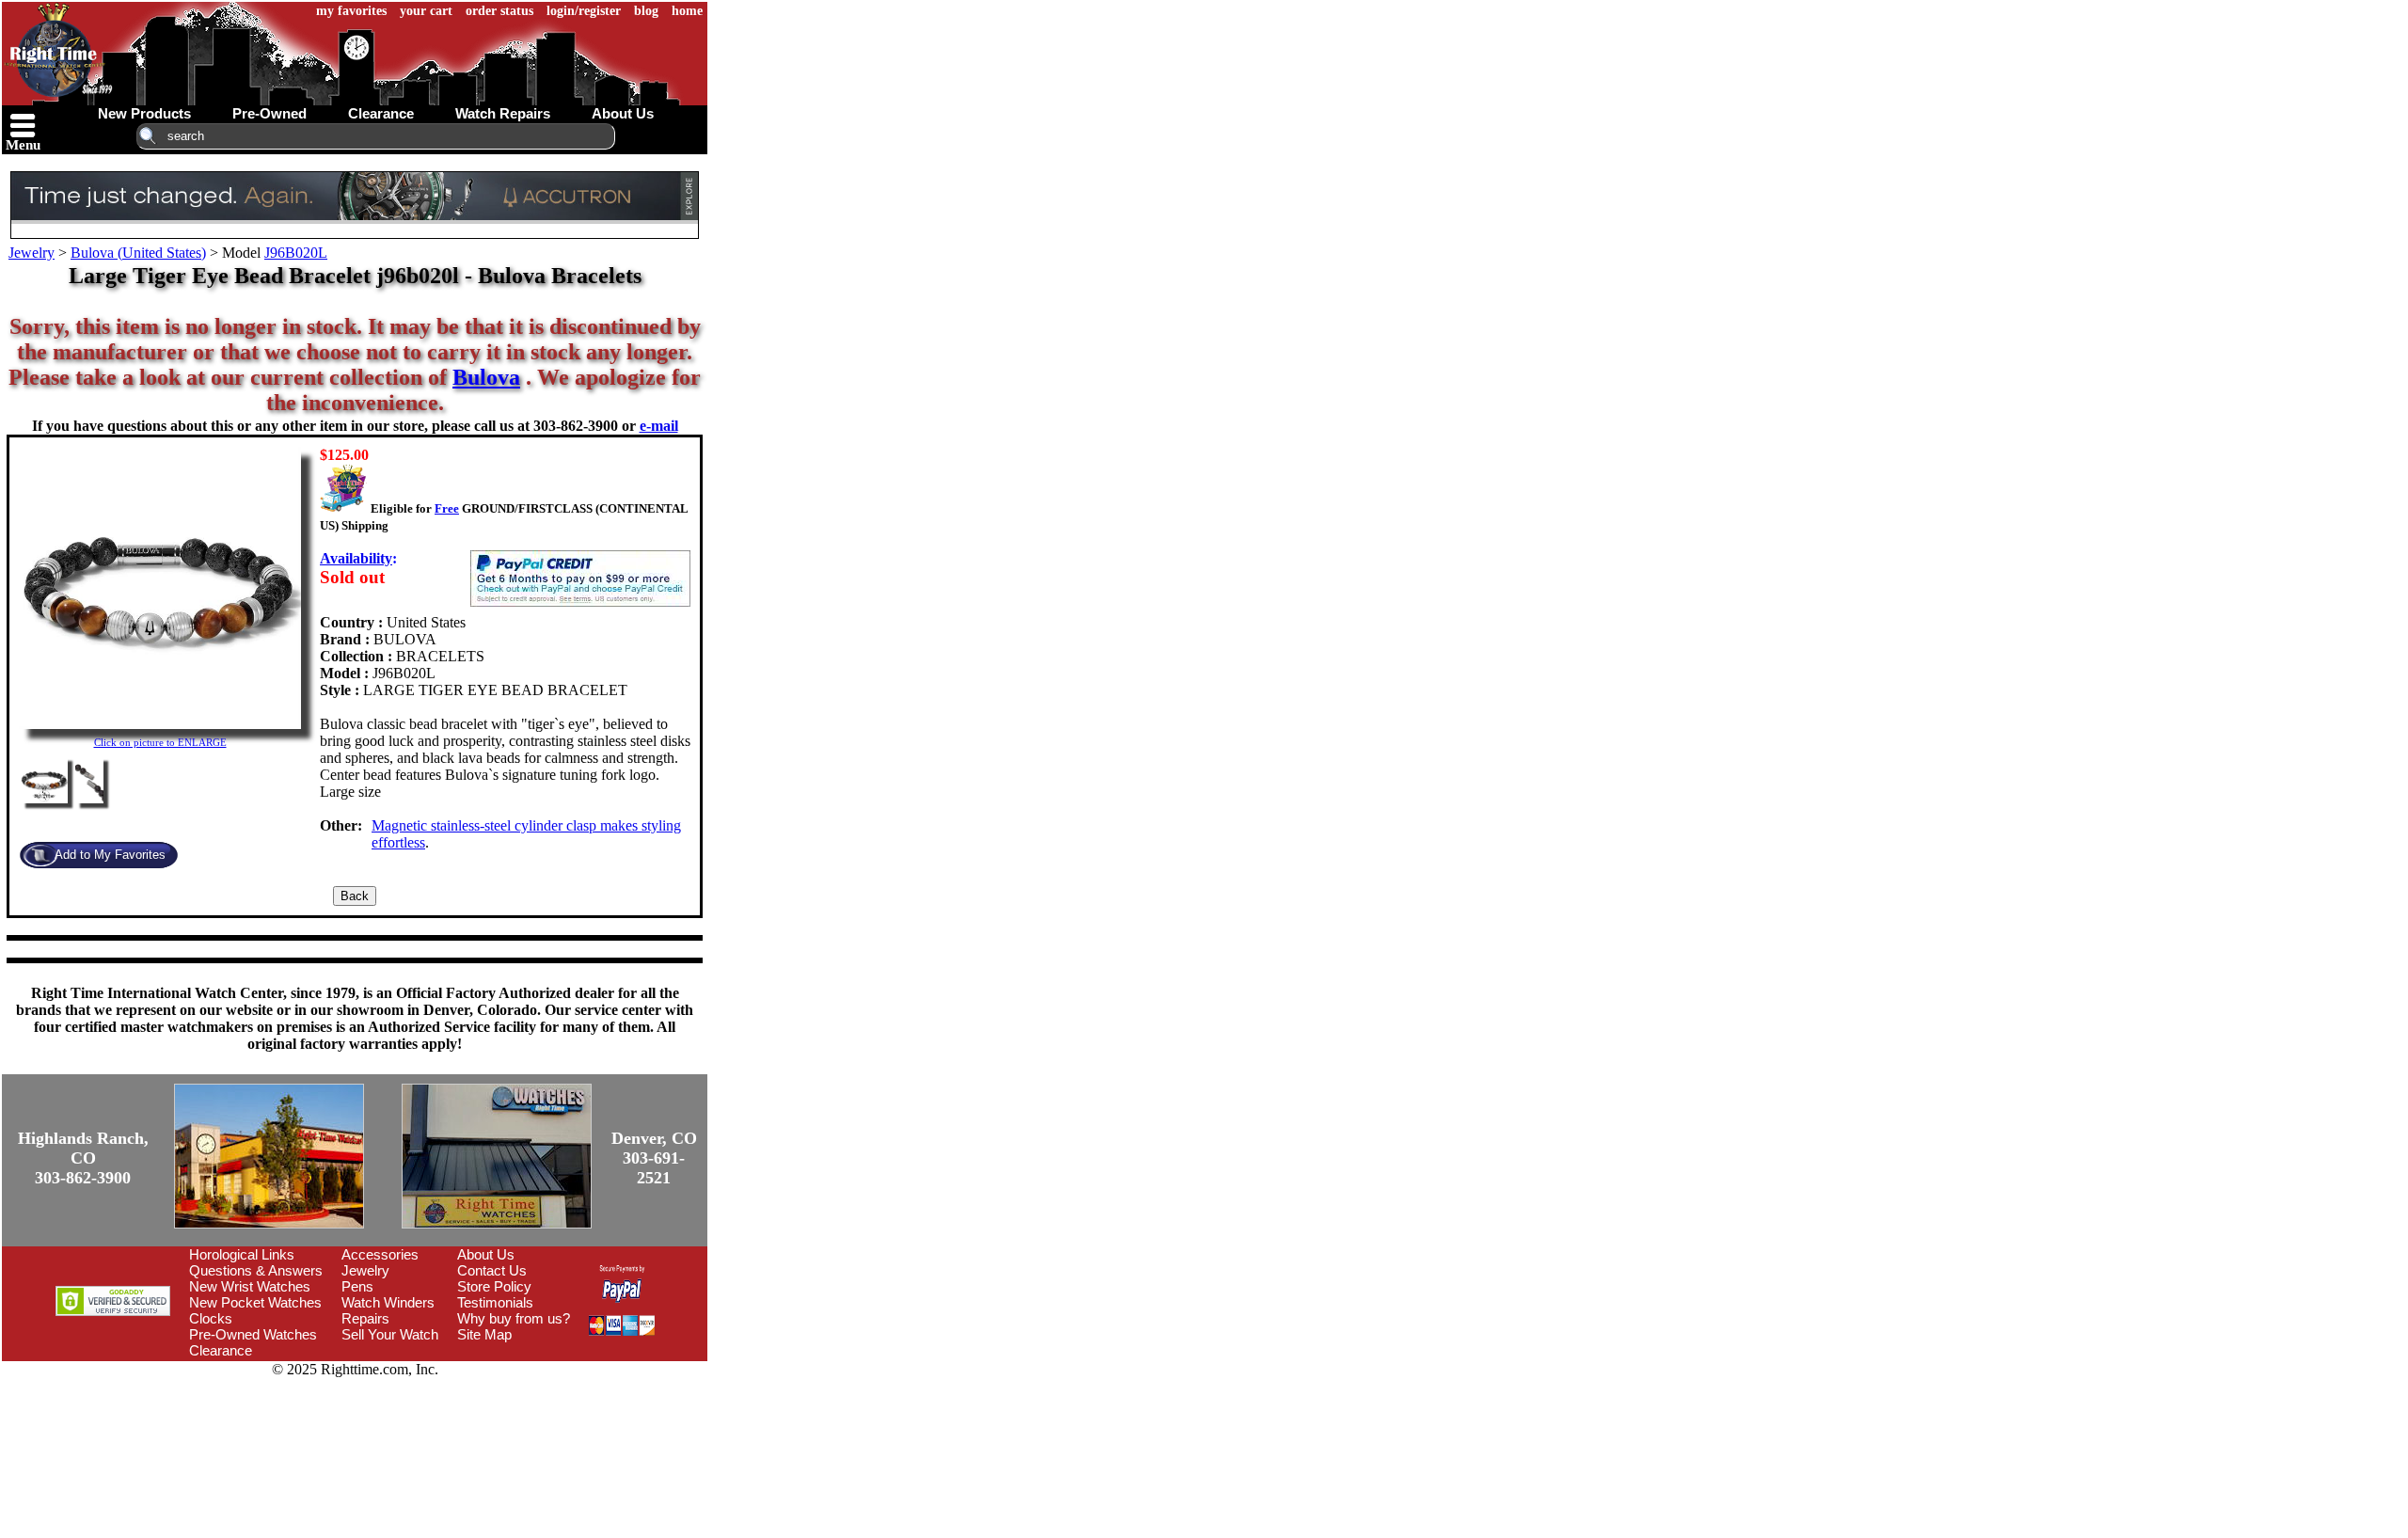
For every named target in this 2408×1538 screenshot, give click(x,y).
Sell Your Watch (390, 1334)
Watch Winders (388, 1302)
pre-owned (269, 113)
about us (623, 113)
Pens (357, 1286)
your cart (426, 11)
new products (144, 113)
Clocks (211, 1318)
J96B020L (296, 253)
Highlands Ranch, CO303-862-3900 (83, 1158)
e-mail (659, 426)
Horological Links (242, 1254)
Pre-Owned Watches (253, 1334)
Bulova (486, 377)
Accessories (380, 1254)
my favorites (351, 11)
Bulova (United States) (138, 253)
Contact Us (492, 1270)
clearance (381, 113)
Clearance (221, 1350)
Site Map (484, 1334)
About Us (486, 1254)
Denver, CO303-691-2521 (654, 1158)
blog (646, 11)
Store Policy (494, 1286)
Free (447, 508)
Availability (356, 558)
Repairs (365, 1318)
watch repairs (503, 113)
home (687, 11)
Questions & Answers (256, 1270)
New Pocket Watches (255, 1302)
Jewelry (32, 253)
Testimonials (495, 1302)
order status (499, 11)
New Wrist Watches (250, 1286)
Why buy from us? (514, 1318)
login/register (584, 11)
